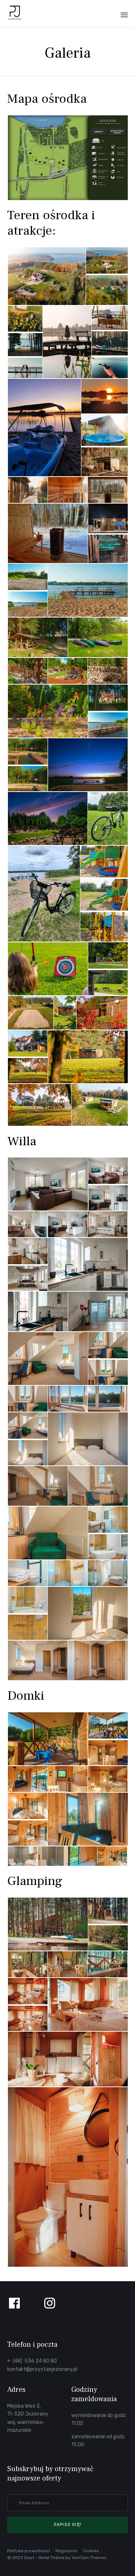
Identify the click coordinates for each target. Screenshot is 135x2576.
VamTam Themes (89, 2558)
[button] (67, 2525)
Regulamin (66, 2551)
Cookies (91, 2551)
